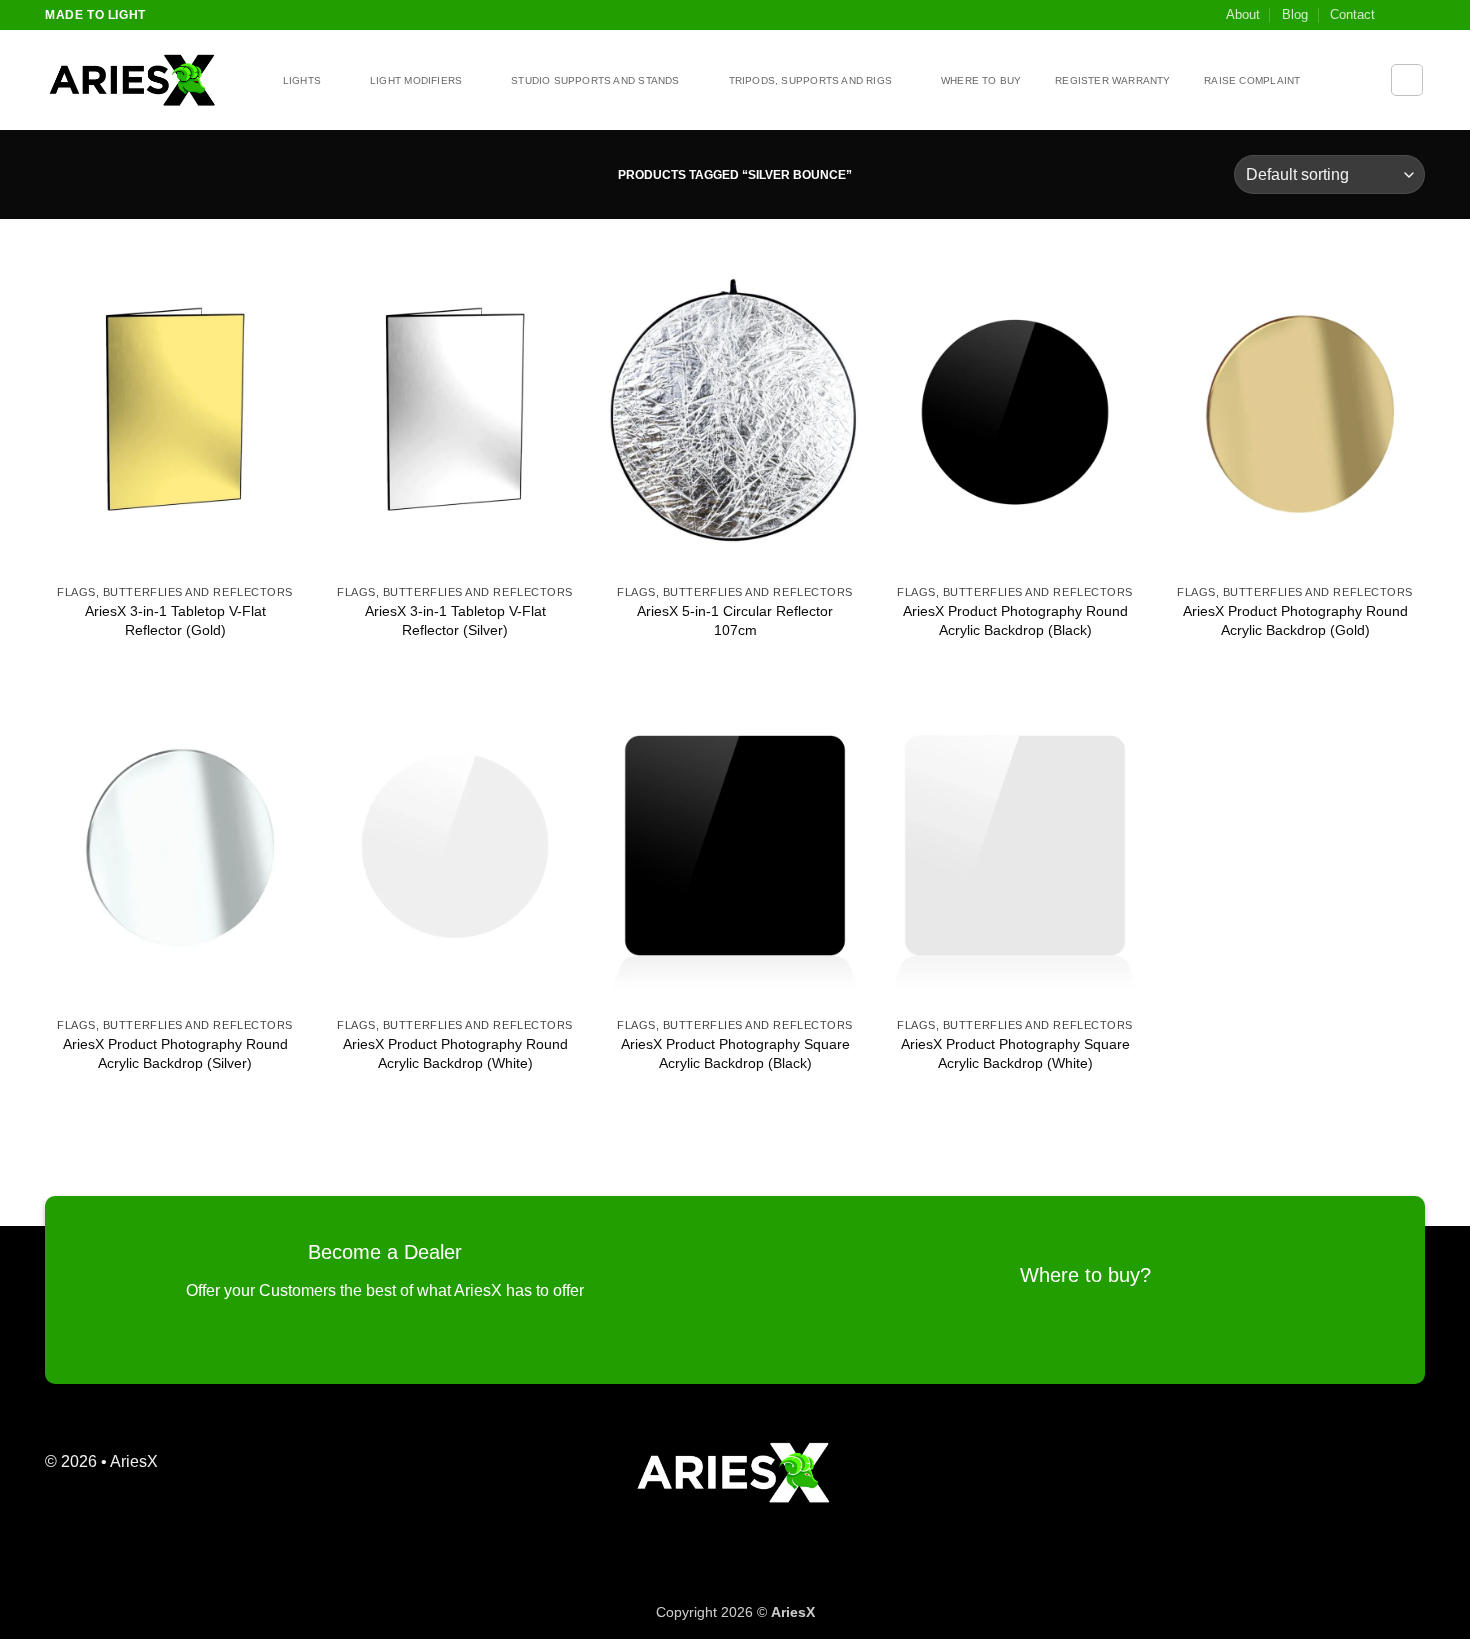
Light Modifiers (416, 80)
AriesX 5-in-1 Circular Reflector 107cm (735, 620)
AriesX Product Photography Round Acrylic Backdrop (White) (455, 1053)
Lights (302, 80)
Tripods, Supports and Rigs (810, 80)
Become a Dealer (385, 1252)
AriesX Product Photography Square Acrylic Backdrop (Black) (735, 1053)
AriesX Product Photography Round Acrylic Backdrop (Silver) (175, 1053)
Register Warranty (1113, 80)
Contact (1352, 14)
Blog (1295, 14)
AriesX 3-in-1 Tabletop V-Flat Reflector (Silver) (455, 620)
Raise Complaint (1252, 80)
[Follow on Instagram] (1415, 15)
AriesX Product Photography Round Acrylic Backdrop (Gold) (1295, 620)
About (1243, 14)
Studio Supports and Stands (595, 80)
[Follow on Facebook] (1396, 15)
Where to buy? (1085, 1275)
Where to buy (981, 80)
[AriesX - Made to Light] (145, 80)
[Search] (1407, 80)
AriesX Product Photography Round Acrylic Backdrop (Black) (1015, 620)
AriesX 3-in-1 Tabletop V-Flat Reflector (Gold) (175, 620)
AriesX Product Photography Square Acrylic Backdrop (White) (1015, 1053)
